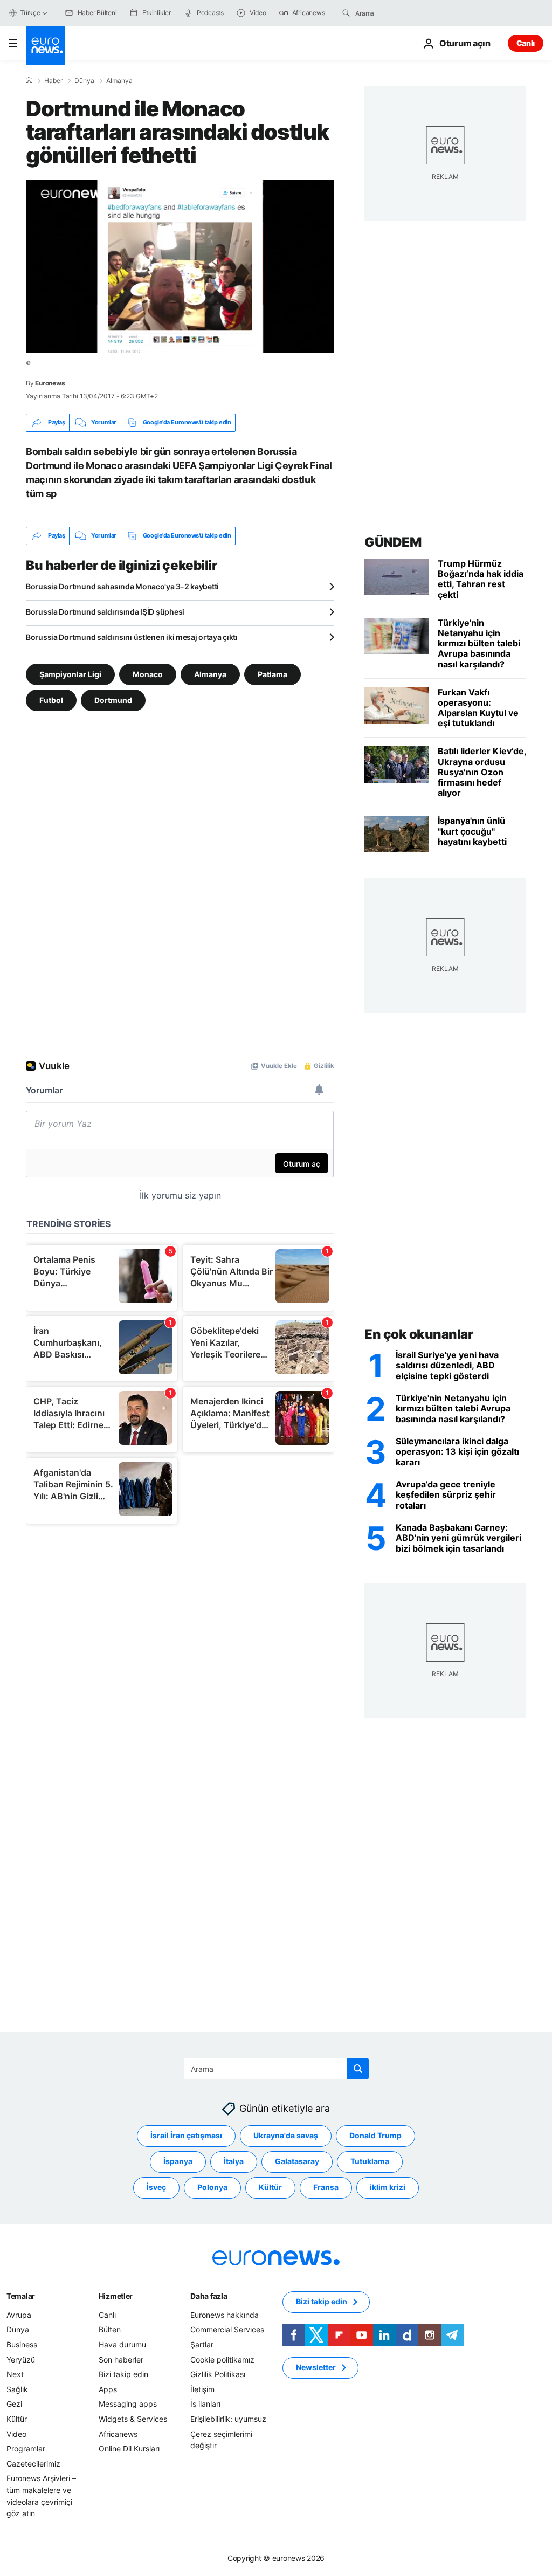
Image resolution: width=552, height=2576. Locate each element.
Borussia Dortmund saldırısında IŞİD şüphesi (105, 612)
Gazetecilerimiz (33, 2464)
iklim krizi (388, 2187)
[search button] (346, 13)
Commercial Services (227, 2329)
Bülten (110, 2329)
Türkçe (30, 13)
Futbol (51, 700)
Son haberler (121, 2359)
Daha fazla (209, 2296)
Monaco (148, 674)
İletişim (202, 2389)
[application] (180, 266)
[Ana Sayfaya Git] (45, 45)
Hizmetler (116, 2296)
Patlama (272, 674)
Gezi (14, 2404)
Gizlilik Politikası (218, 2374)
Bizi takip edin (123, 2374)
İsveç (156, 2187)
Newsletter (316, 2367)
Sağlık (17, 2389)
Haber (53, 81)
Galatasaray (297, 2161)
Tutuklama (370, 2161)
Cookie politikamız (222, 2359)
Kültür (270, 2187)
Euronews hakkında (225, 2315)
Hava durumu (122, 2344)
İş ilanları (205, 2404)
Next (15, 2374)
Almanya (119, 81)
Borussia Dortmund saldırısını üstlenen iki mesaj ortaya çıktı (132, 637)
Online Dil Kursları (129, 2448)
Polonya (212, 2187)
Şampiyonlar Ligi (70, 674)
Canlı (526, 43)
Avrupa (19, 2315)
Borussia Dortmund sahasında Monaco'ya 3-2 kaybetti (122, 586)
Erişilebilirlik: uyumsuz (228, 2419)
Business (22, 2344)
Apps (108, 2389)
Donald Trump (375, 2135)
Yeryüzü (21, 2359)
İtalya (234, 2161)
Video (16, 2433)
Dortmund (113, 700)
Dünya (84, 81)
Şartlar (202, 2344)
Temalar (21, 2296)
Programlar (26, 2448)
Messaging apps (128, 2404)
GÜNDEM (393, 542)
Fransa (326, 2187)
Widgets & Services (133, 2419)
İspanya (178, 2161)
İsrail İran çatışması (186, 2135)
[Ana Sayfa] (29, 80)
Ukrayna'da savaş (286, 2135)
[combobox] (401, 13)
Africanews (118, 2433)
